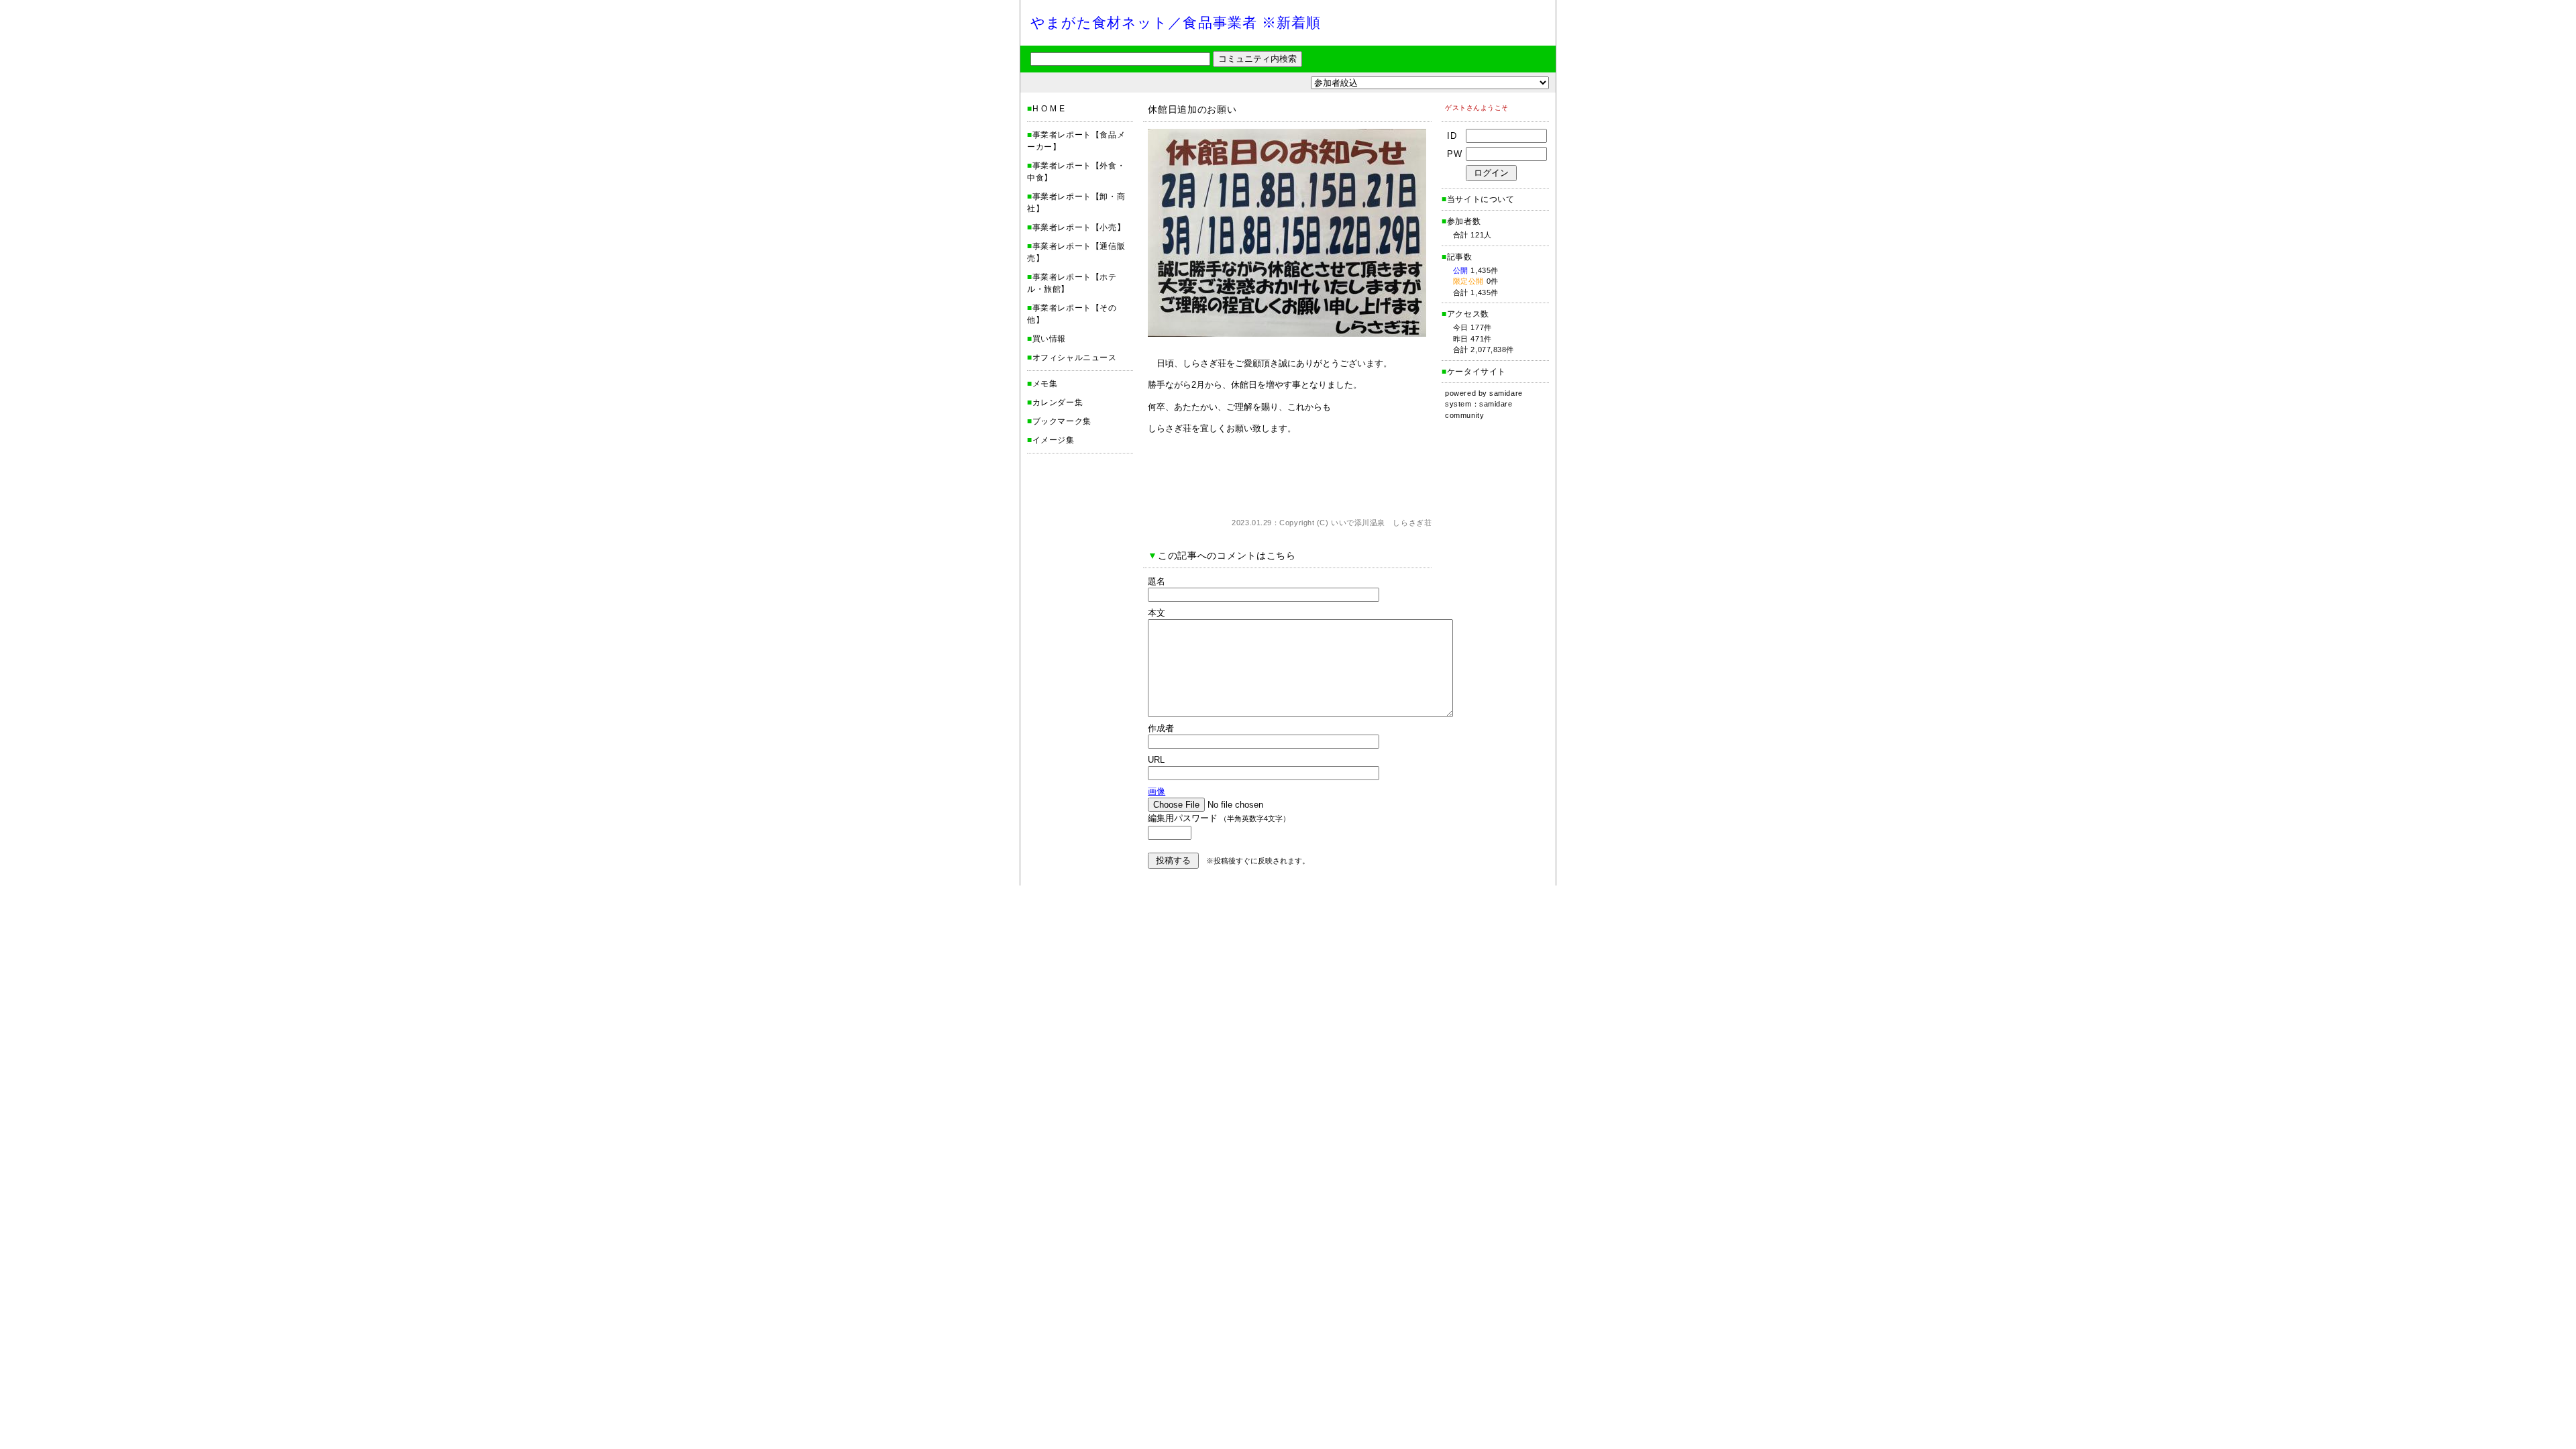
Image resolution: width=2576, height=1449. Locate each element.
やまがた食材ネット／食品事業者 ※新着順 (1176, 22)
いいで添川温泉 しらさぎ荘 (1381, 523)
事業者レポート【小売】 (1079, 227)
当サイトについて (1481, 199)
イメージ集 (1054, 440)
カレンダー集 (1058, 402)
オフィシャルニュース (1075, 358)
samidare (1506, 393)
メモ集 (1045, 384)
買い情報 (1049, 339)
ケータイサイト (1477, 372)
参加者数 (1461, 221)
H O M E (1049, 109)
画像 (1157, 791)
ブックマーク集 (1062, 421)
